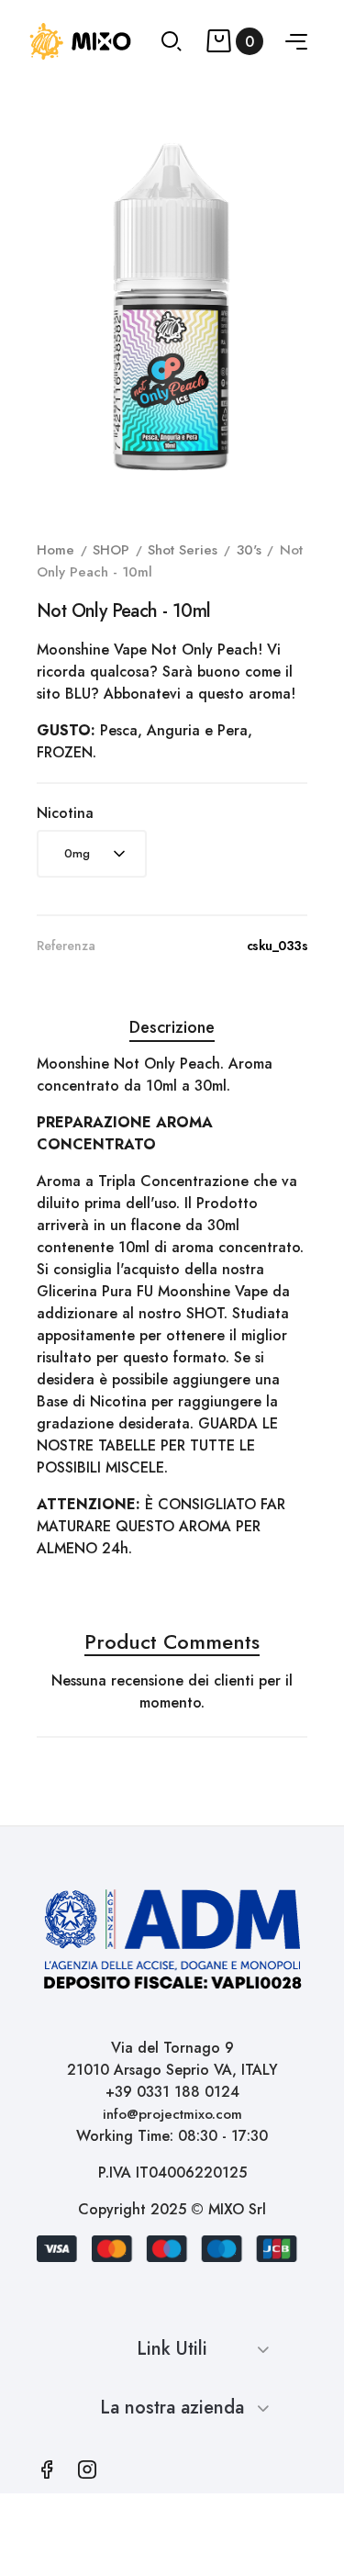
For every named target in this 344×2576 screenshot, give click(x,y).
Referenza (66, 946)
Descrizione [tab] (172, 1027)
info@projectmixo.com (172, 2114)
